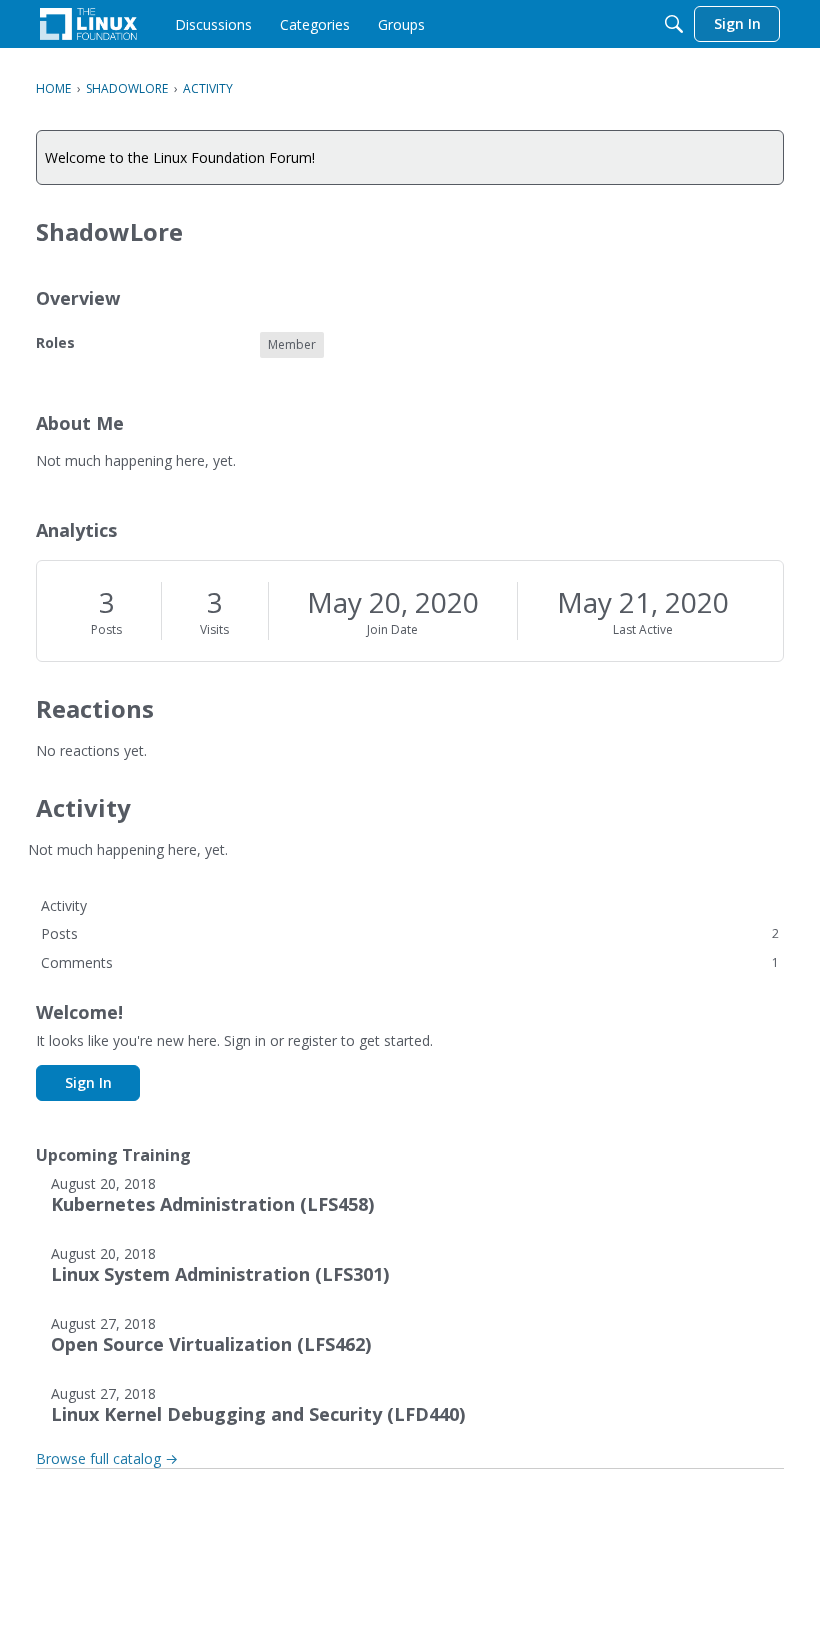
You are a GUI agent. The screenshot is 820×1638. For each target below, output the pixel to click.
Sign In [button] (88, 1082)
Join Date (392, 629)
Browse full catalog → (107, 1458)
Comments (410, 962)
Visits (214, 629)
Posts (106, 629)
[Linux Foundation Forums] (88, 24)
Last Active (643, 629)
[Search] (674, 24)
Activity (64, 905)
